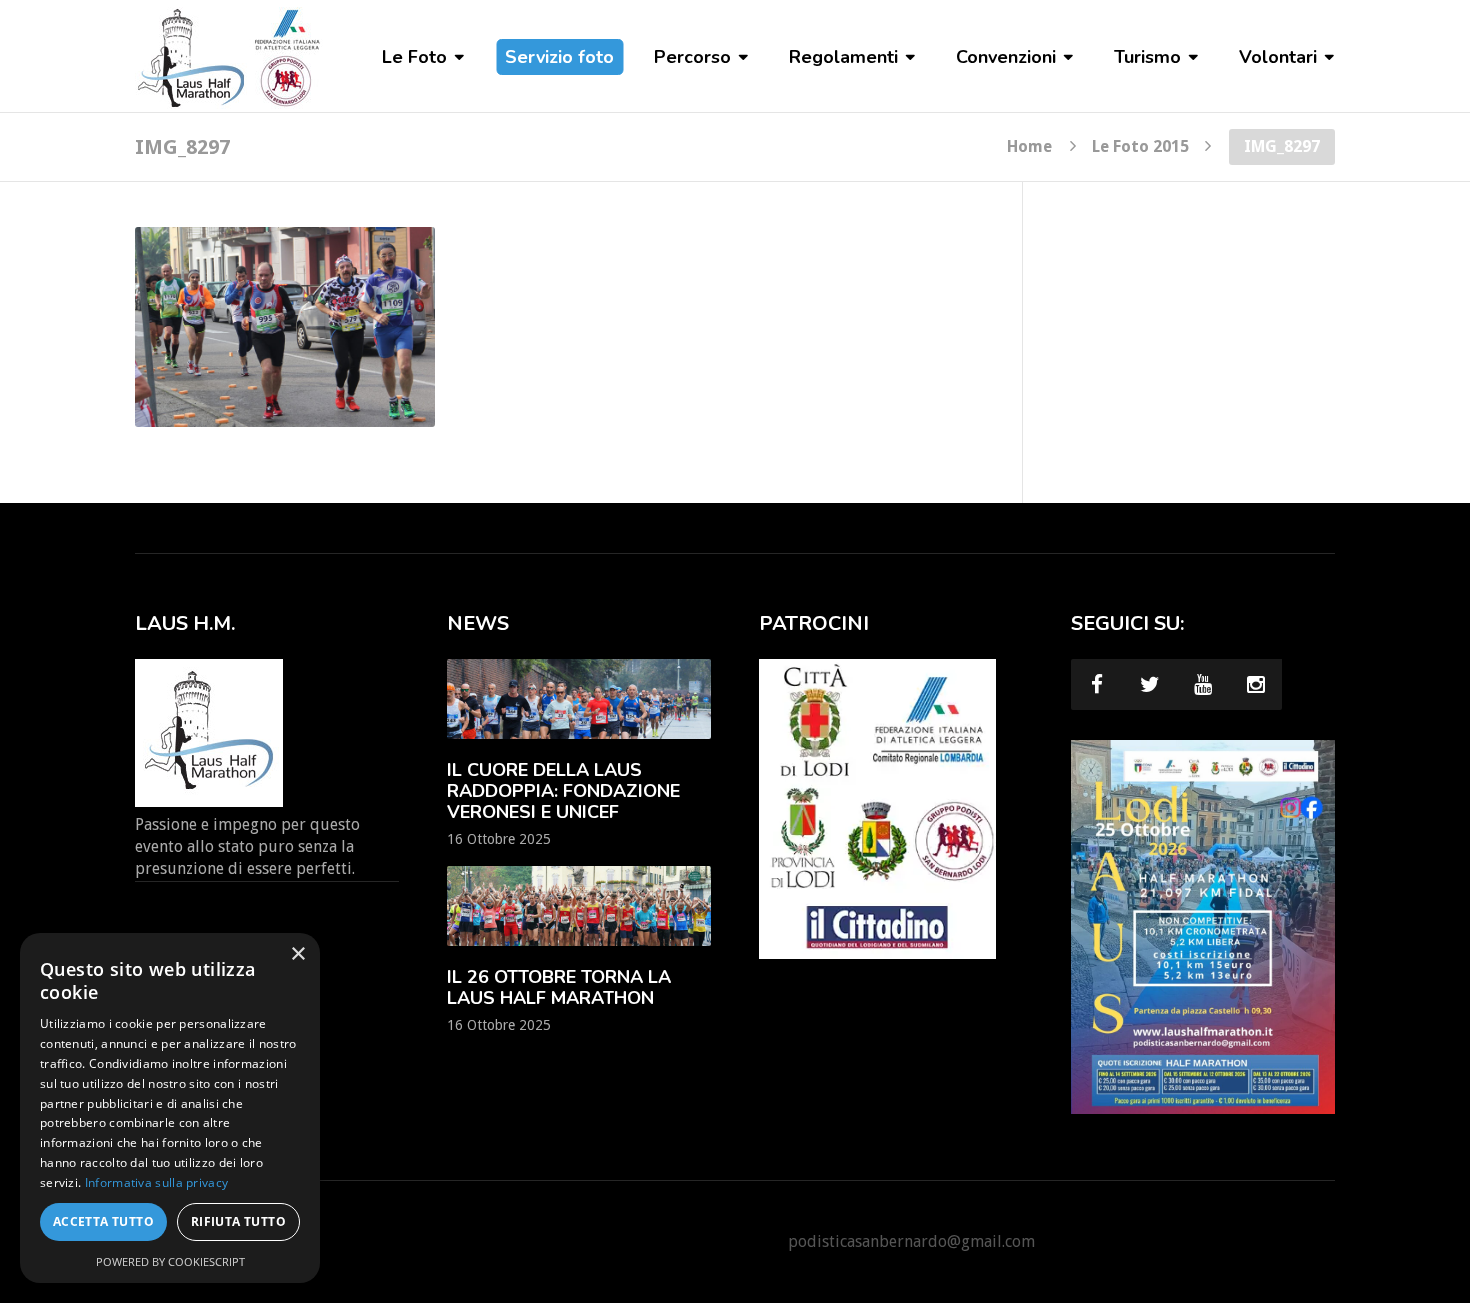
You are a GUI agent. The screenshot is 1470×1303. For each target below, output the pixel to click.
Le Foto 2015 (1140, 146)
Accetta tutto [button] (103, 1221)
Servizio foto (559, 57)
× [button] (297, 954)
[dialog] (170, 1108)
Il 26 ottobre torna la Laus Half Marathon (559, 987)
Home (1029, 146)
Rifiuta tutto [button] (238, 1221)
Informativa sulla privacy (157, 1182)
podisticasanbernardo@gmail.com (911, 1241)
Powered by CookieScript (170, 1261)
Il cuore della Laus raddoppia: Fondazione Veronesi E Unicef (563, 791)
